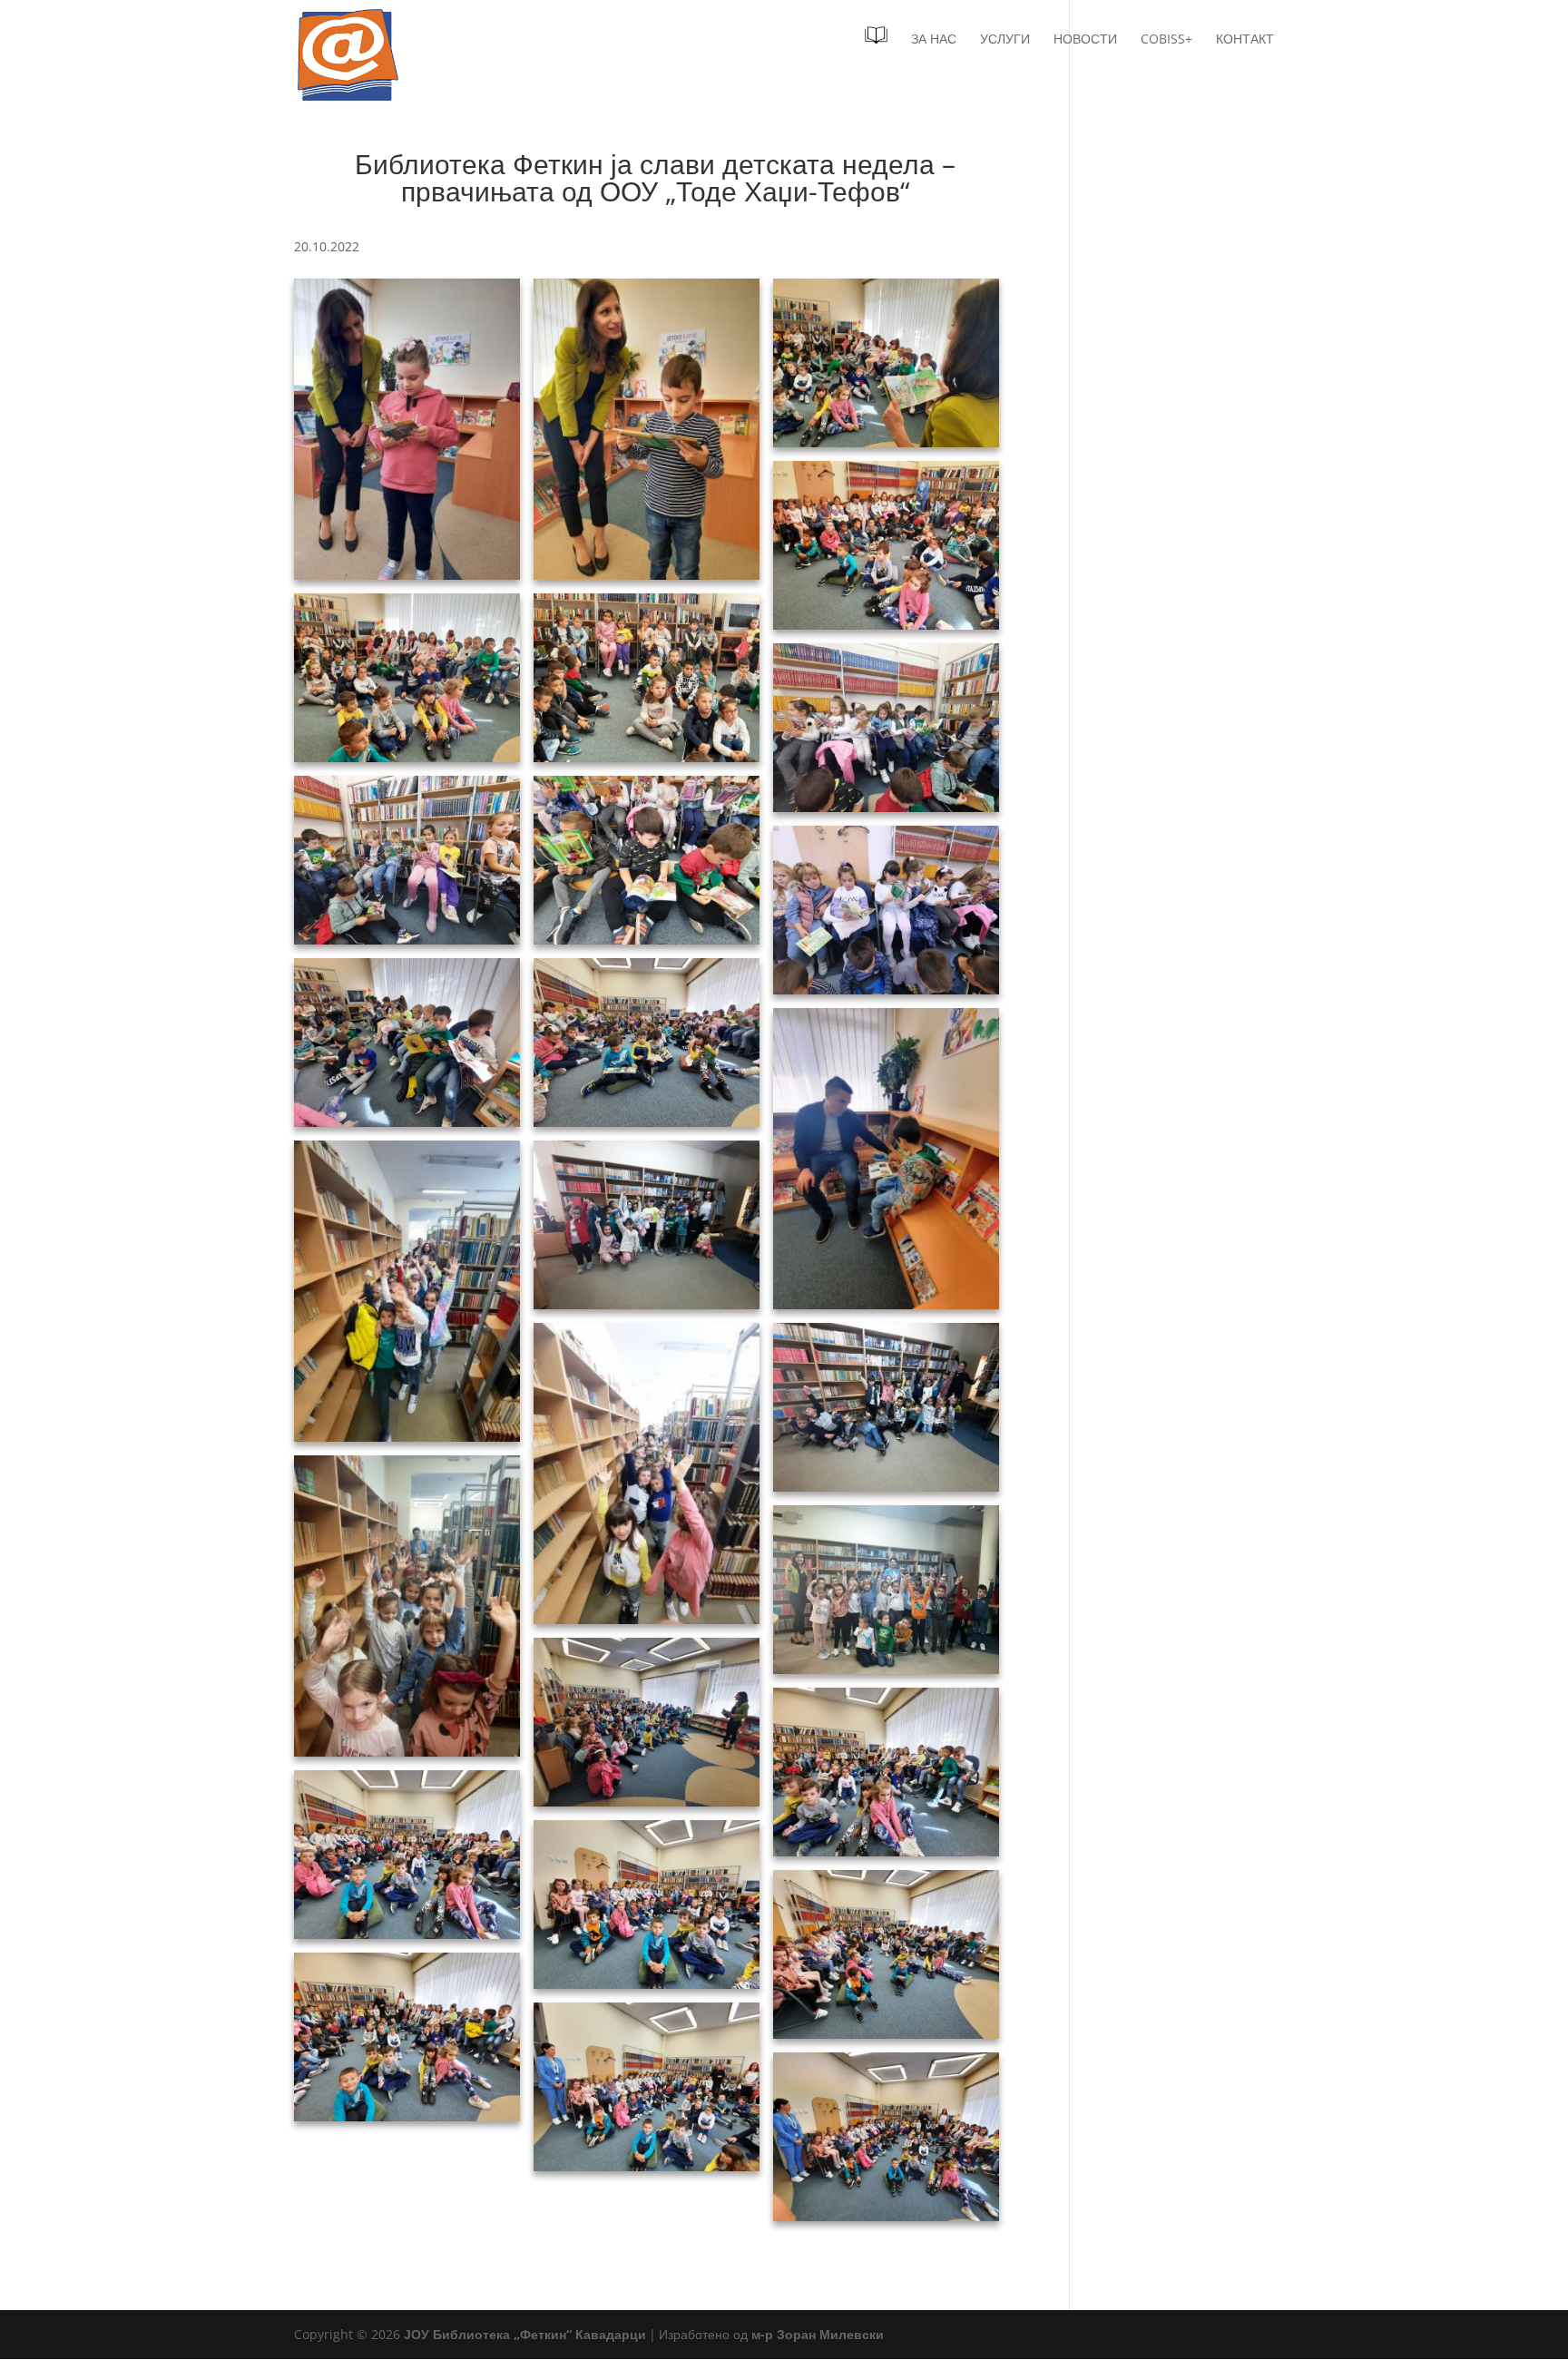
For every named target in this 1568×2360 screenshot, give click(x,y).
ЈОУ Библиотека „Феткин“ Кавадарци (525, 2334)
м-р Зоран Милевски (818, 2334)
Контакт (1245, 40)
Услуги (1005, 40)
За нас (934, 40)
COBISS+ (1166, 40)
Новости (1085, 40)
